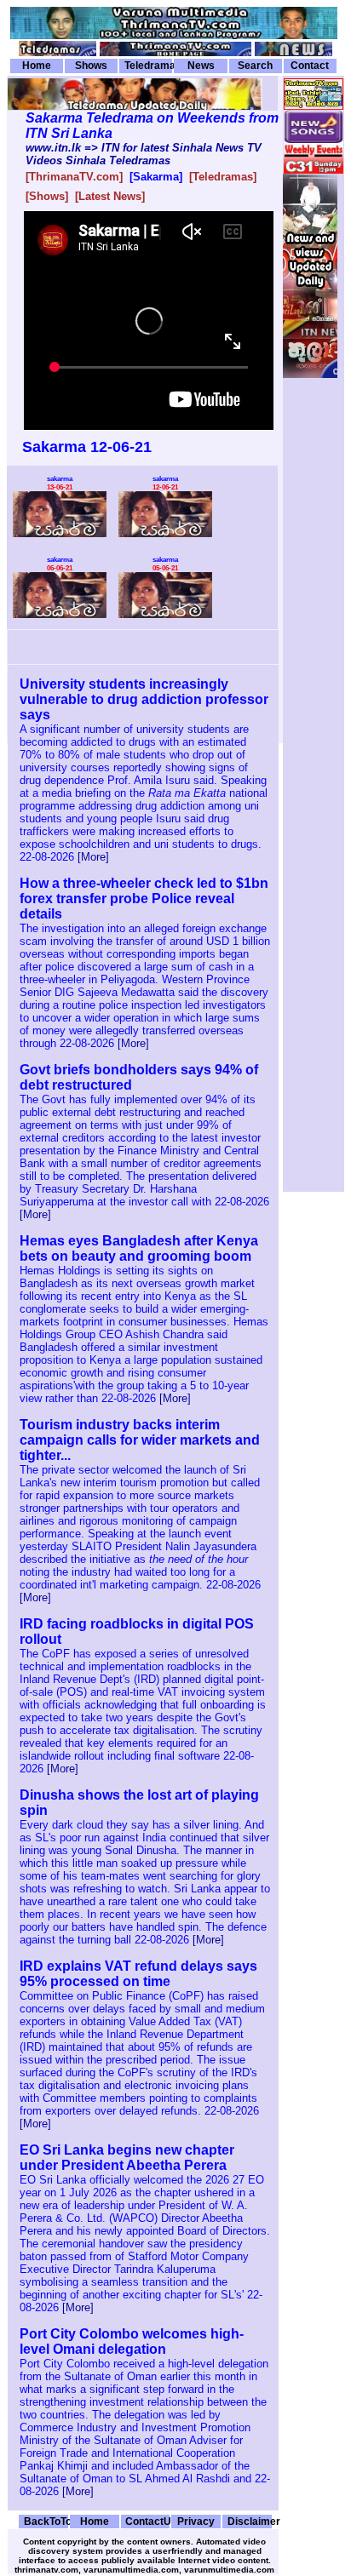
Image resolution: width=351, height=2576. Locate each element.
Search (255, 66)
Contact (310, 66)
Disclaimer (250, 2521)
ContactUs (147, 2521)
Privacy (196, 2521)
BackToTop (46, 2521)
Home (37, 66)
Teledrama (148, 66)
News (201, 66)
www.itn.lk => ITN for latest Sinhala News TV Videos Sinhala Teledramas (144, 154)
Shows (91, 66)
